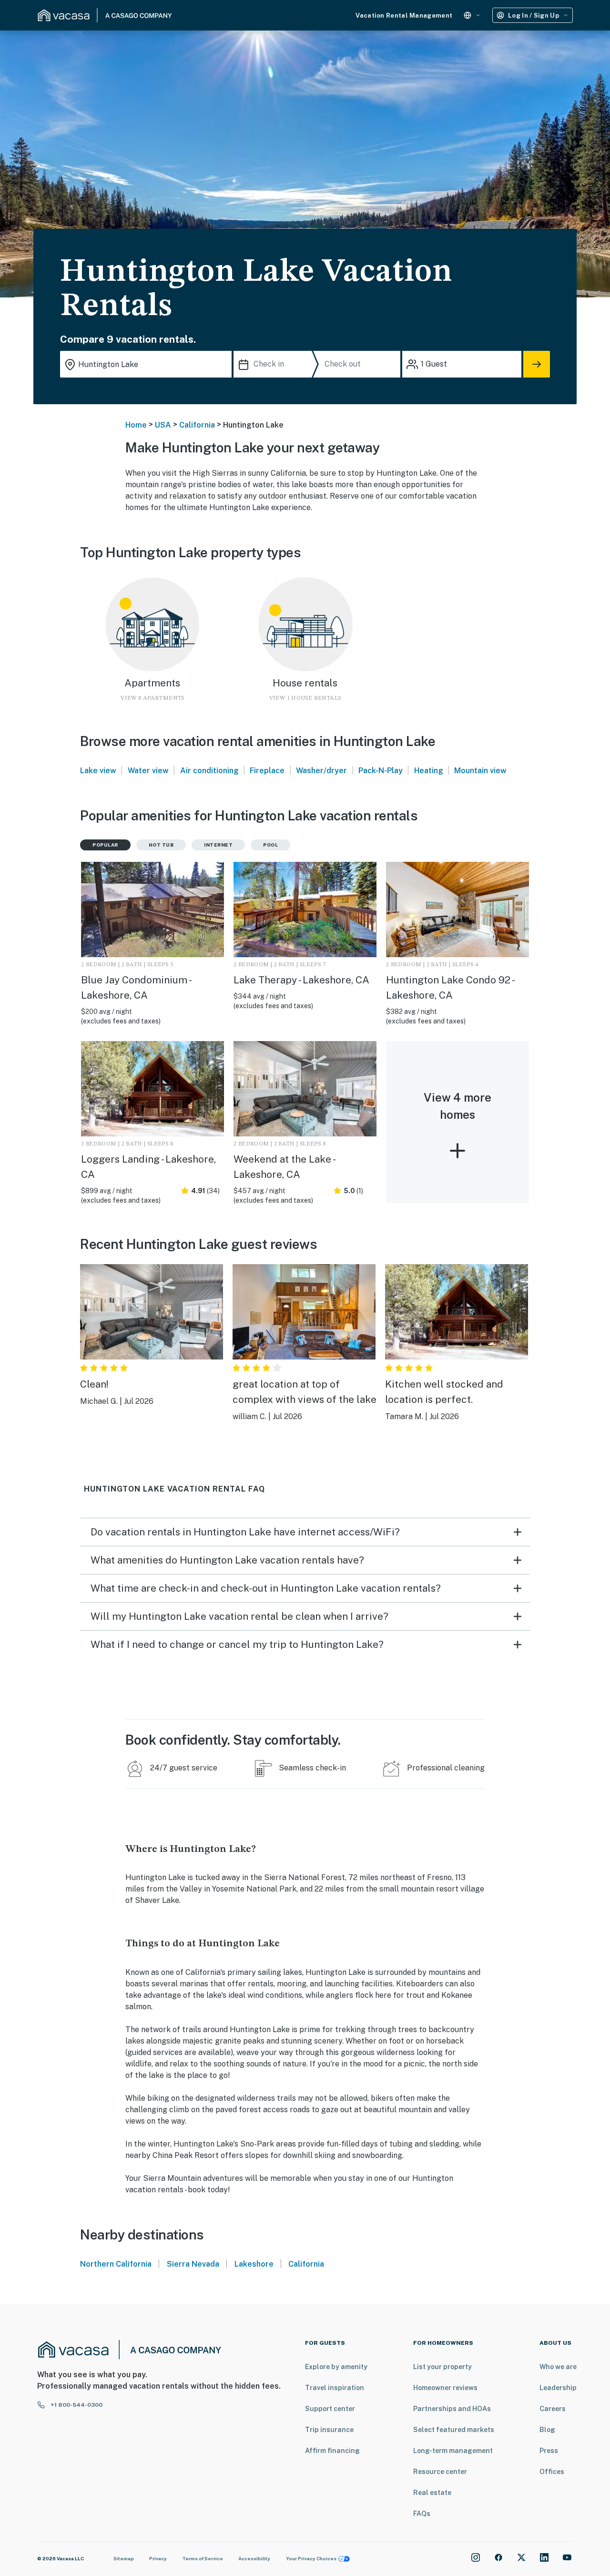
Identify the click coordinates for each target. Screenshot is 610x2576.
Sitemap (124, 2558)
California (197, 425)
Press (549, 2451)
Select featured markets (454, 2430)
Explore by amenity (336, 2367)
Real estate (432, 2493)
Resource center (440, 2472)
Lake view (98, 771)
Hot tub (161, 845)
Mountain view (480, 771)
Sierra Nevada (193, 2264)
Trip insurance (329, 2430)
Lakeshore (254, 2264)
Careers (553, 2409)
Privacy (158, 2558)
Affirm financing (332, 2451)
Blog (547, 2430)
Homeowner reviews (445, 2388)
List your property (442, 2367)
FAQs (422, 2514)
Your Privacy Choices (311, 2558)
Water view (148, 771)
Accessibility (254, 2558)
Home (136, 425)
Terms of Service (203, 2558)
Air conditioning (209, 771)
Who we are (558, 2367)
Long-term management (453, 2451)
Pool (270, 845)
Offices (552, 2472)
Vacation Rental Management (404, 15)
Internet (218, 845)
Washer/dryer (321, 771)
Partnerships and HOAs (452, 2409)
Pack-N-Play (381, 771)
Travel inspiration (335, 2388)
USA (163, 425)
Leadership (558, 2388)
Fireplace (267, 771)
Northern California (116, 2264)
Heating (429, 771)
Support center (330, 2409)
